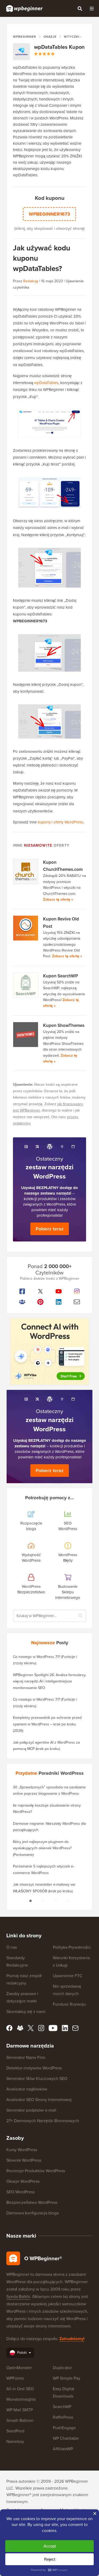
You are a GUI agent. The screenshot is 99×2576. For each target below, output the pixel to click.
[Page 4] (69, 1901)
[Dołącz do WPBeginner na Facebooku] (22, 1291)
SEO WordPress (20, 2192)
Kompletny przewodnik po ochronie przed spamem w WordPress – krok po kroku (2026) (47, 1724)
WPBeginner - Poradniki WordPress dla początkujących (24, 8)
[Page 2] (43, 1901)
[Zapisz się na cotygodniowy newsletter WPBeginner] (77, 1302)
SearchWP (62, 2407)
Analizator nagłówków (27, 2089)
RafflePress (63, 2417)
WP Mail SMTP (20, 2410)
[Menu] (92, 8)
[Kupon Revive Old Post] (26, 928)
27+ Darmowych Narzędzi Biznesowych (43, 2121)
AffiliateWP (63, 2449)
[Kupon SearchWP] (26, 985)
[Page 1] (31, 1901)
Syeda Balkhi (18, 2296)
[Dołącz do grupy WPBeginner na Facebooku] (22, 1302)
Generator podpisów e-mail (31, 2110)
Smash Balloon (20, 2420)
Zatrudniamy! (72, 2339)
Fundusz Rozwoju (69, 2004)
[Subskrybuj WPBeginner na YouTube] (59, 1291)
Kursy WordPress (22, 2150)
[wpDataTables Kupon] (21, 52)
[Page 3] (56, 1901)
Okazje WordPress (23, 2181)
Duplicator (62, 2368)
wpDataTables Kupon (59, 47)
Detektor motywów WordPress (34, 2068)
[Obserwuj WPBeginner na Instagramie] (77, 1291)
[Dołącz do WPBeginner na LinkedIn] (59, 1302)
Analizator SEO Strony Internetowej (39, 2100)
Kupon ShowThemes (64, 1025)
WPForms (15, 2378)
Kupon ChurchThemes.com (63, 866)
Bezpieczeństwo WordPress (32, 2202)
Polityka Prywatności (72, 1947)
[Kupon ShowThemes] (26, 1035)
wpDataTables (46, 383)
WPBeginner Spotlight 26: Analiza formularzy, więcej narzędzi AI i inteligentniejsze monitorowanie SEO (49, 1681)
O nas (12, 1947)
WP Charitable (66, 2438)
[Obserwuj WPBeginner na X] (40, 1291)
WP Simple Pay (67, 2378)
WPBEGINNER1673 (49, 214)
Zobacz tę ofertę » (58, 899)
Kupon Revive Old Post (61, 923)
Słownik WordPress (24, 2160)
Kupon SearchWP (61, 976)
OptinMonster (19, 2368)
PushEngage (64, 2428)
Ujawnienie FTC (68, 1976)
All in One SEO (20, 2389)
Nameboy (15, 2441)
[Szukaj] (80, 8)
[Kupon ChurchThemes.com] (26, 871)
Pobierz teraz (50, 1229)
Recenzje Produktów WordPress (36, 2171)
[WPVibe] (50, 1352)
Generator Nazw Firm (26, 2057)
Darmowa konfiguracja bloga (32, 2213)
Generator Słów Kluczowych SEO (37, 2078)
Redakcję (31, 281)
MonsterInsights (21, 2399)
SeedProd (15, 2431)
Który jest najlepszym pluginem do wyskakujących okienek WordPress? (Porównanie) (42, 1848)
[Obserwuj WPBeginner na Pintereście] (40, 1302)
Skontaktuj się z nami (26, 2012)
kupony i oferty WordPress (60, 822)
